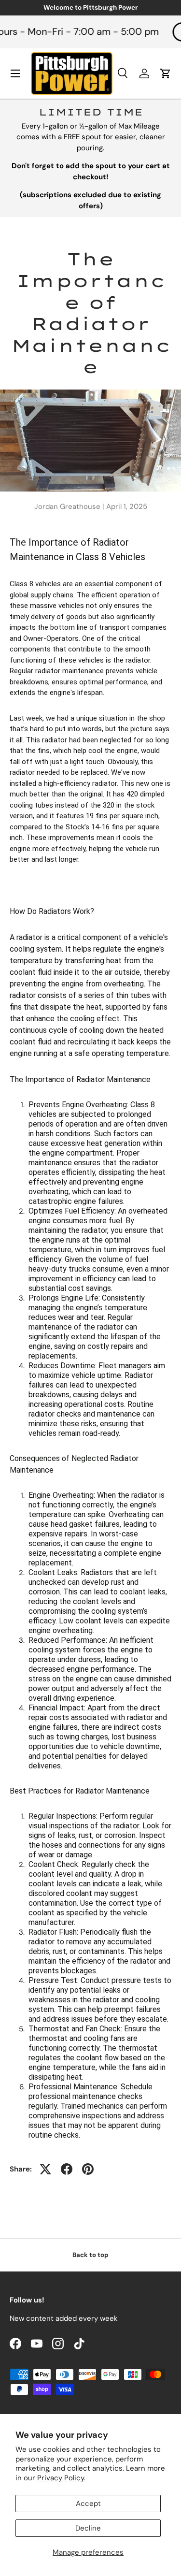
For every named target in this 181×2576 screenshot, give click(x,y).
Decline (88, 2528)
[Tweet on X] (45, 2169)
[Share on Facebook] (67, 2169)
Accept (88, 2504)
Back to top (90, 2255)
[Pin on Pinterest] (88, 2169)
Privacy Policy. (61, 2478)
